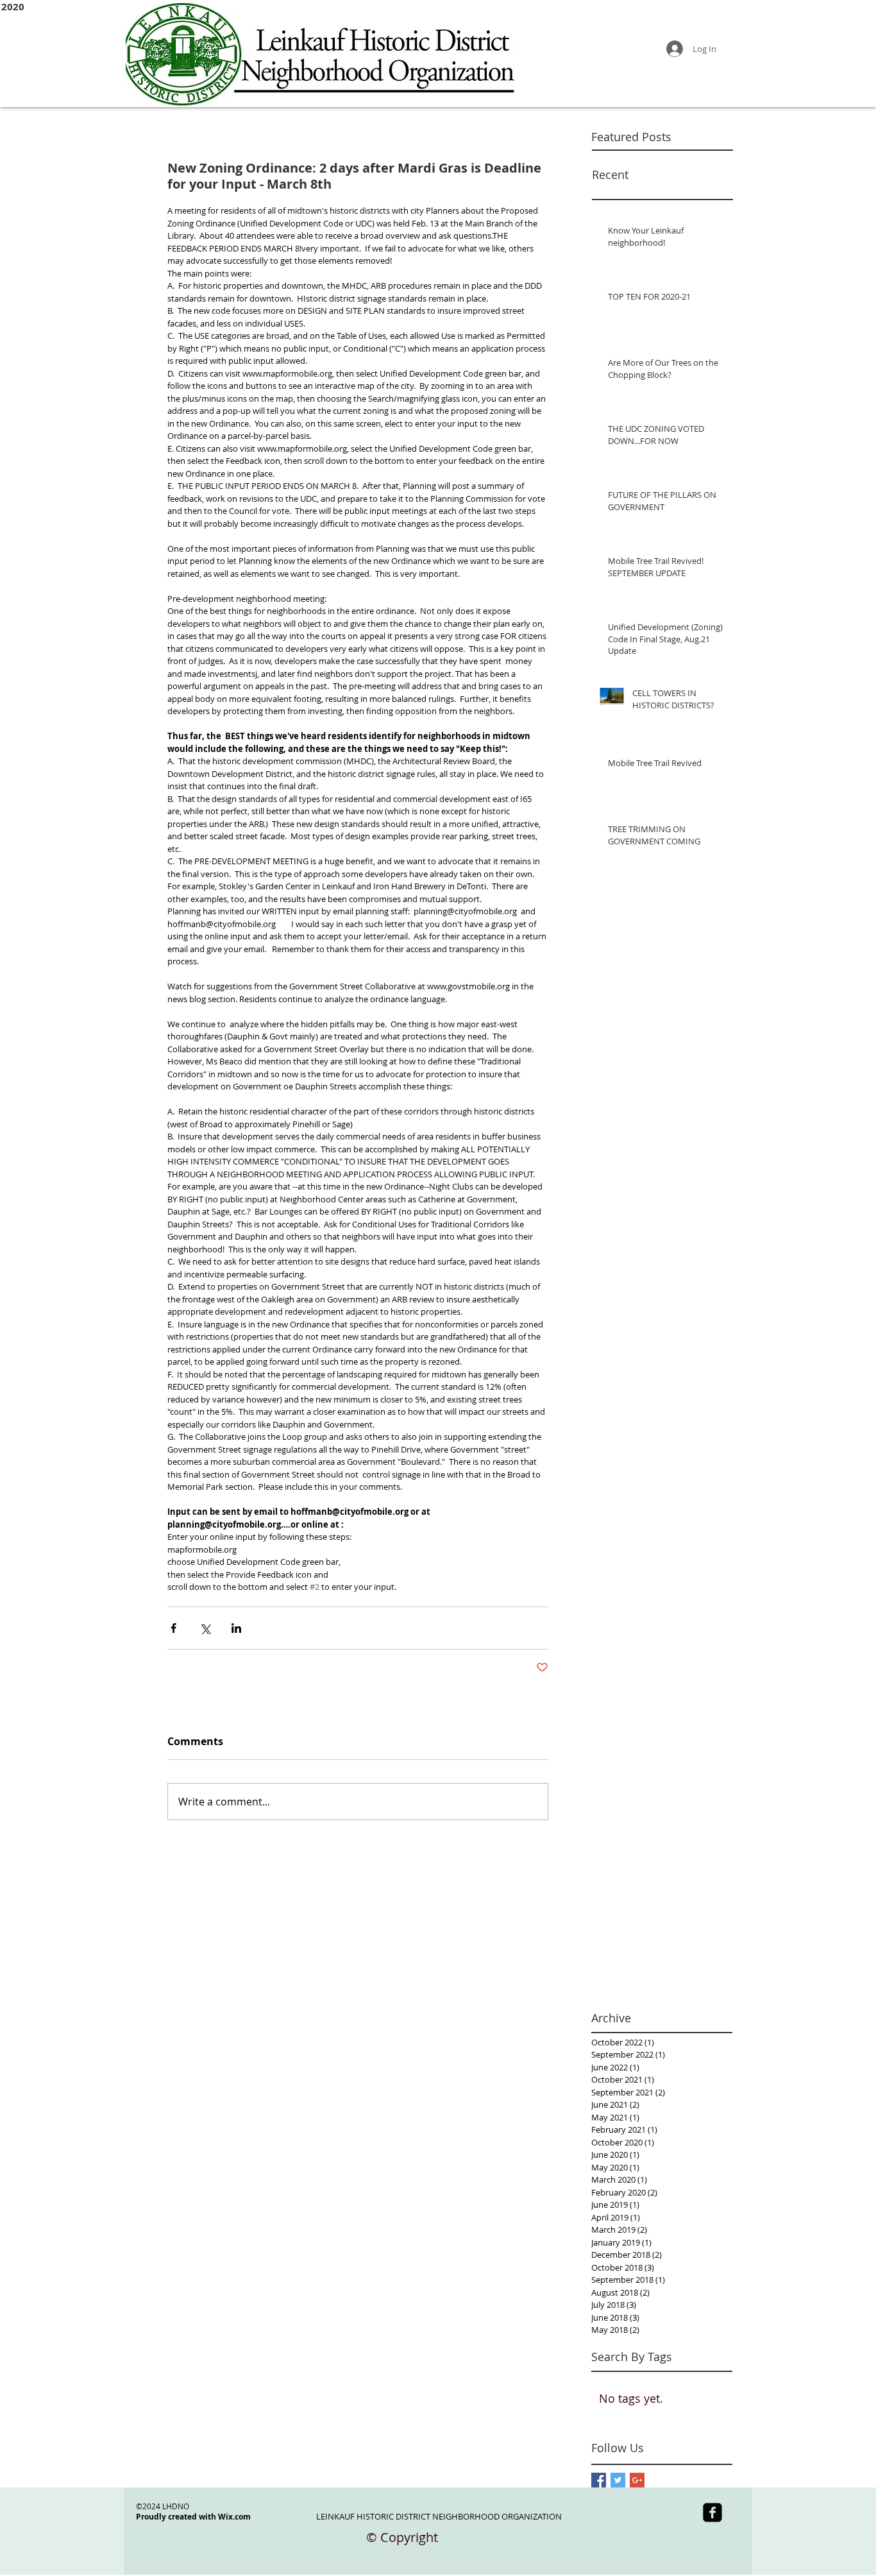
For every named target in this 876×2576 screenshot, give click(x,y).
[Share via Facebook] (173, 1628)
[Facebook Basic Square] (599, 2480)
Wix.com (234, 2517)
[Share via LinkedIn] (236, 1628)
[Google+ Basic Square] (637, 2480)
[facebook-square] (712, 2512)
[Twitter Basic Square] (618, 2480)
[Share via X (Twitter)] (205, 1628)
